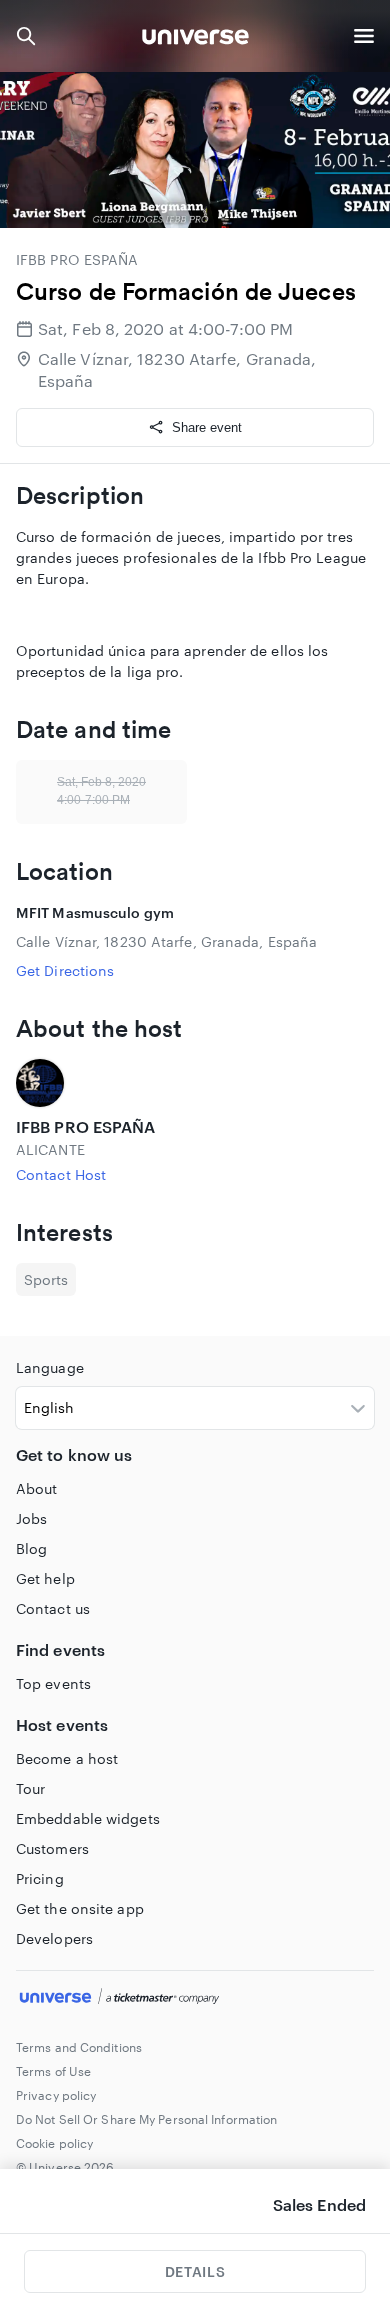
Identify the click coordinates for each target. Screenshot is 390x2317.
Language (50, 1367)
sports (46, 1279)
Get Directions (65, 970)
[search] (26, 36)
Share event (207, 427)
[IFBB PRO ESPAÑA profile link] (195, 1083)
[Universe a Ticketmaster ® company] (195, 1999)
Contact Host (61, 1174)
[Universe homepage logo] (195, 39)
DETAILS (195, 2271)
